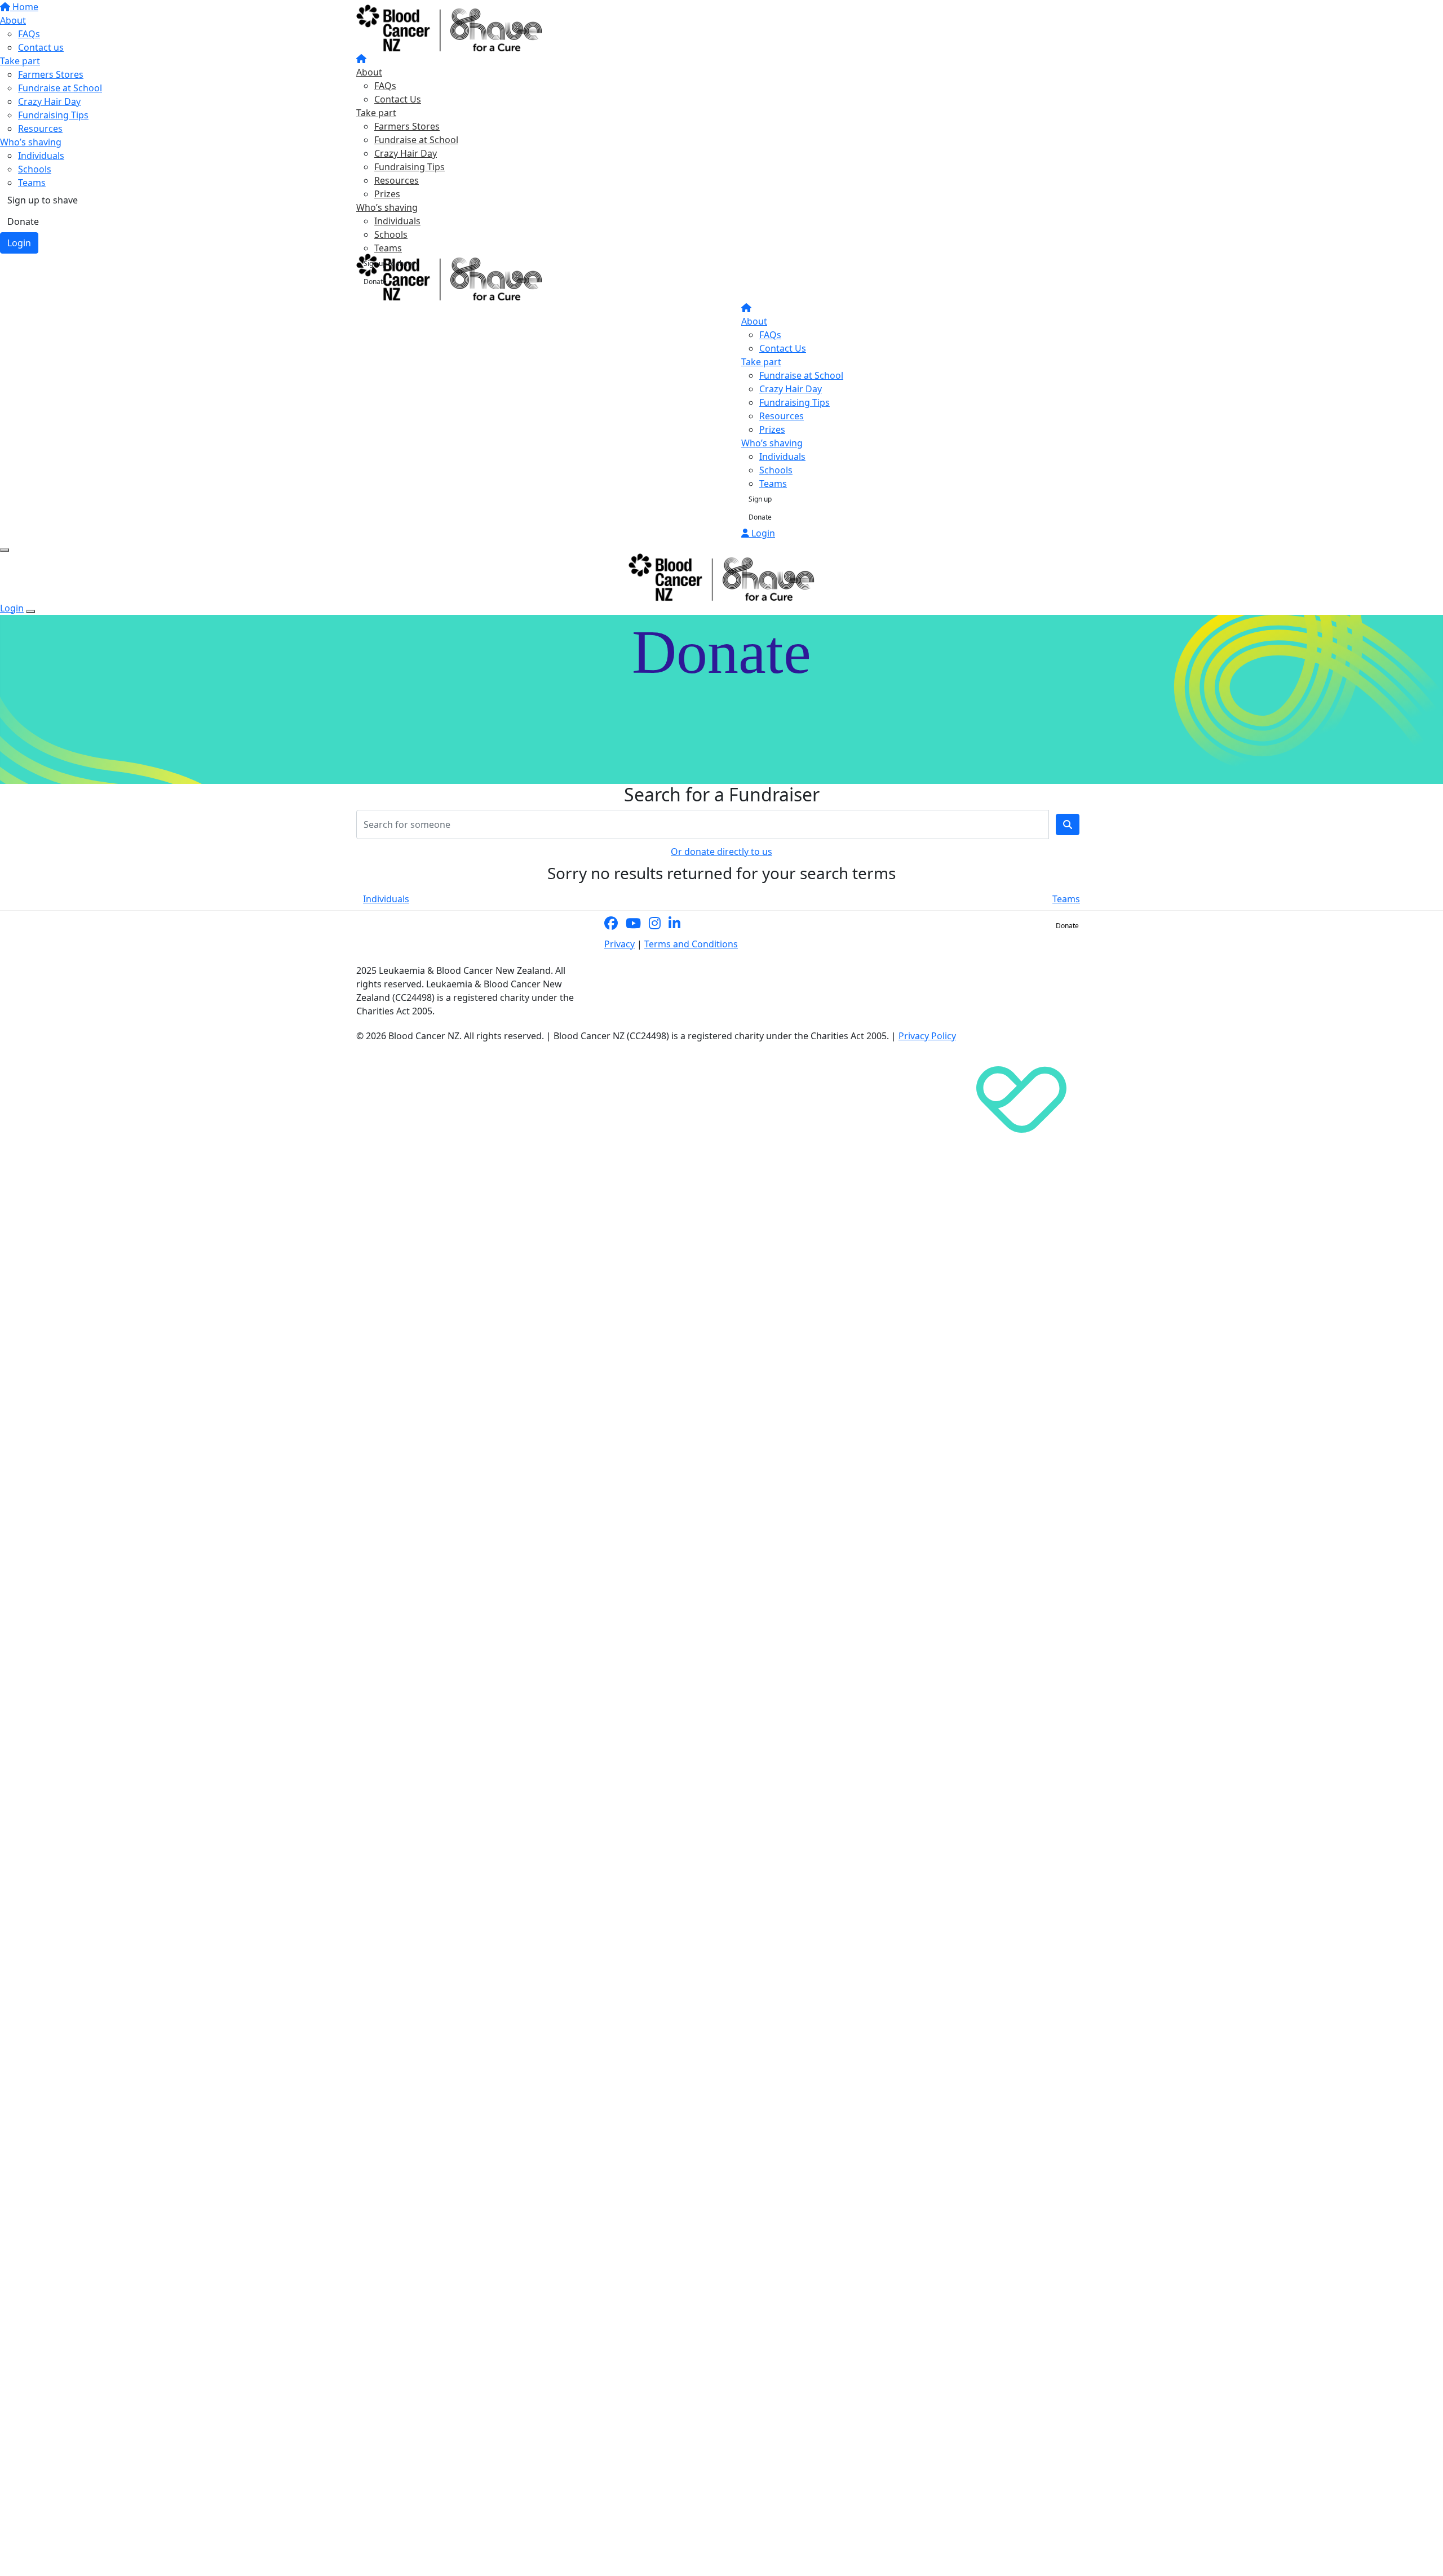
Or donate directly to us (721, 852)
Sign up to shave (389, 263)
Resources (397, 180)
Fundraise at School (416, 140)
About (369, 72)
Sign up (760, 499)
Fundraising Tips (410, 167)
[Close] (30, 611)
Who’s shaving (387, 207)
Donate (375, 281)
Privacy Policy (927, 1036)
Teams (388, 248)
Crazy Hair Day (406, 153)
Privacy (619, 944)
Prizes (387, 194)
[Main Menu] (5, 550)
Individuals (397, 221)
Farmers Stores (407, 126)
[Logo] (449, 28)
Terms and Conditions (691, 944)
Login (762, 533)
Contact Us (398, 99)
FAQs (385, 86)
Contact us (1021, 926)
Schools (391, 234)
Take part (376, 113)
